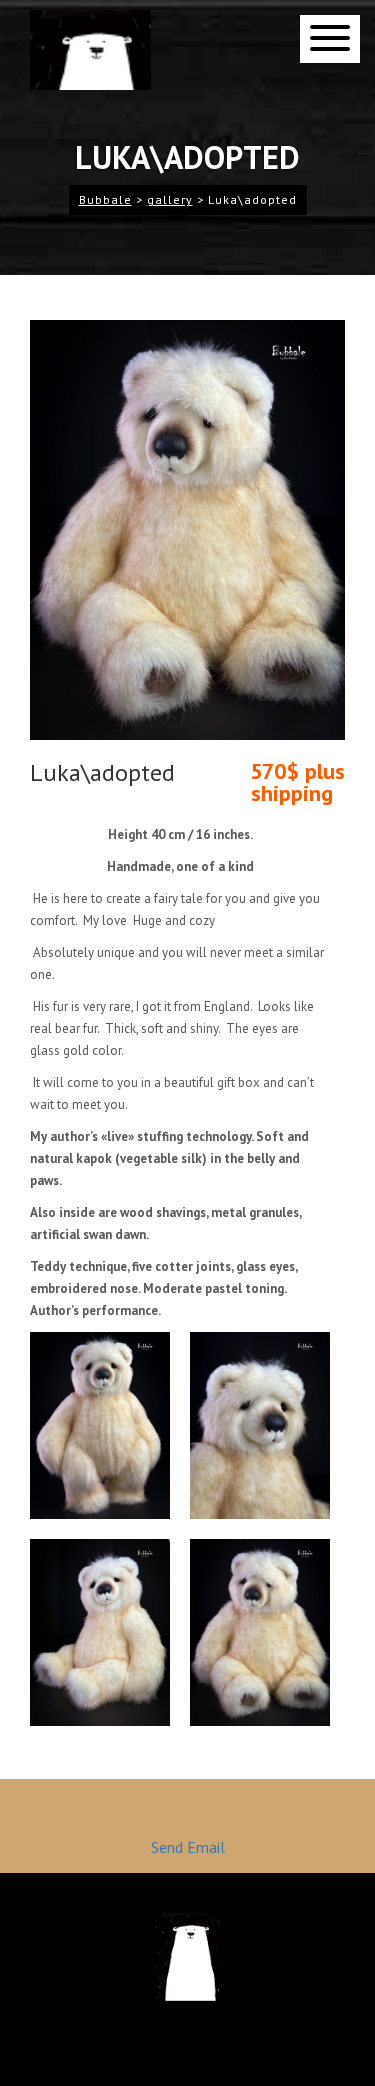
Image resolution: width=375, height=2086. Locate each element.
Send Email (188, 1847)
